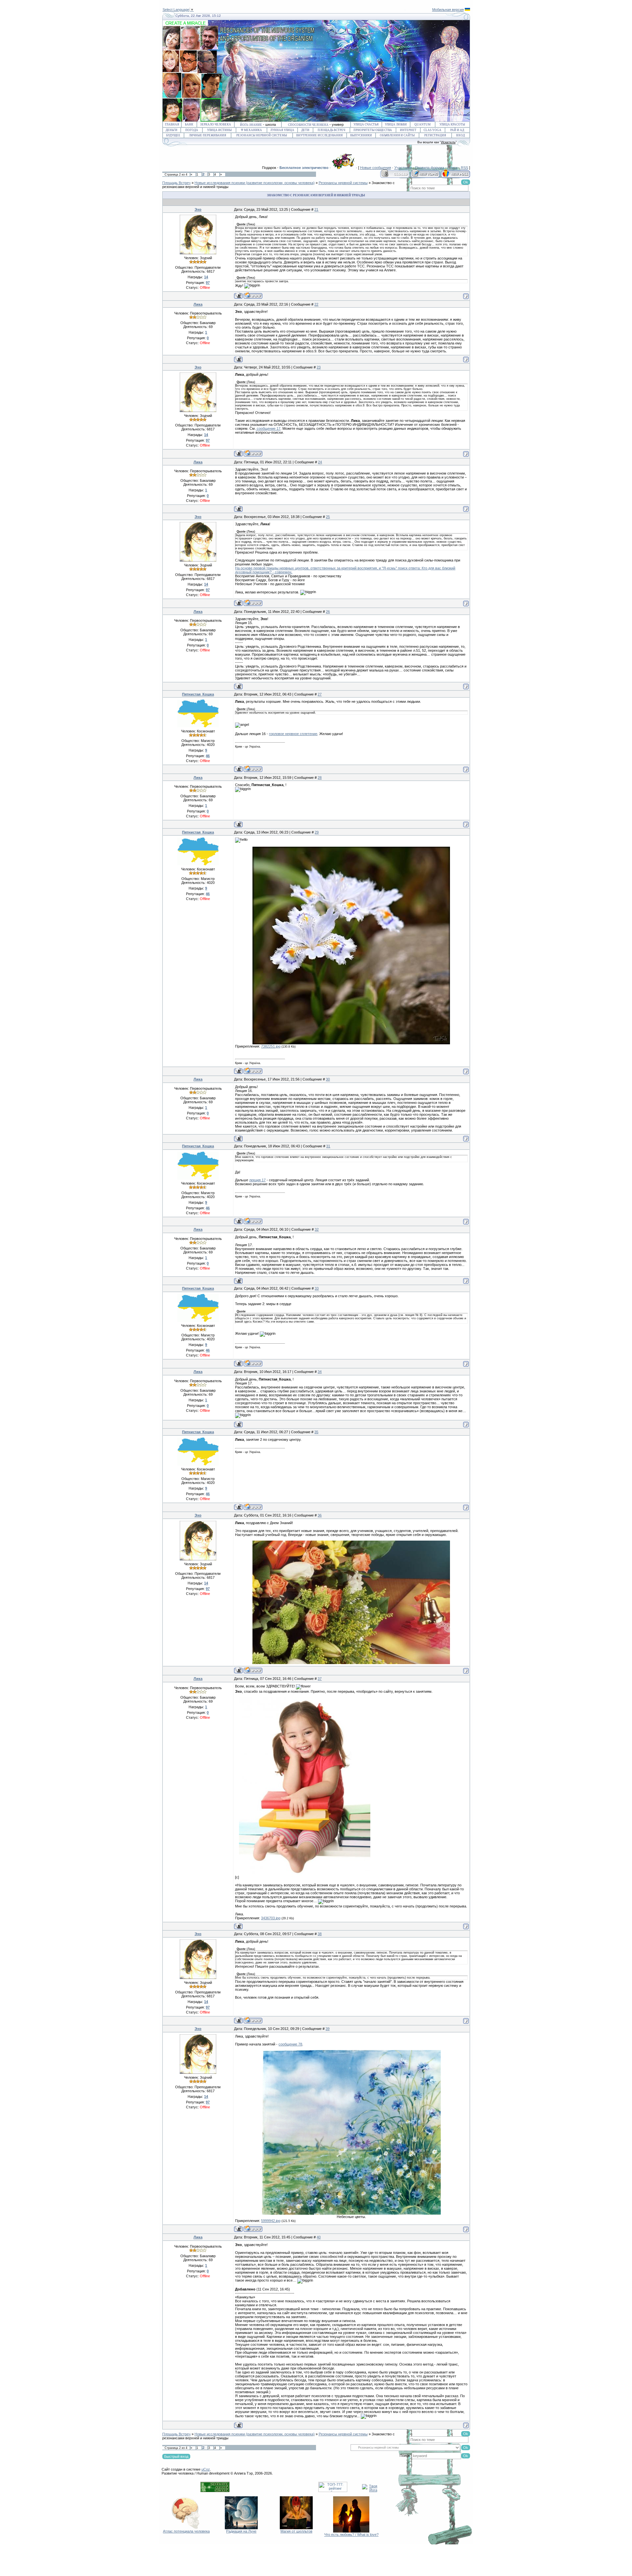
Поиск (452, 168)
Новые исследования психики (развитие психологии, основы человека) (255, 183)
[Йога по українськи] (467, 10)
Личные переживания (208, 135)
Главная (172, 124)
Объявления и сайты (397, 135)
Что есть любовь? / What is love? (351, 2535)
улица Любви (396, 124)
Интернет (408, 130)
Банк (189, 124)
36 (320, 1515)
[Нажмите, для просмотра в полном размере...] (351, 1043)
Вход (461, 135)
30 (328, 1079)
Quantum (422, 124)
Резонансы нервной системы (262, 135)
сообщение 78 (290, 2044)
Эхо (198, 209)
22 (316, 304)
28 (320, 778)
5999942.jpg (271, 2221)
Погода (192, 130)
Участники (403, 168)
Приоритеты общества (373, 130)
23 (319, 367)
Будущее (173, 135)
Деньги (171, 130)
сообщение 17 (268, 428)
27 (320, 694)
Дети (305, 130)
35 (316, 1432)
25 (328, 517)
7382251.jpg (271, 1046)
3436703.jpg (271, 1918)
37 (320, 1679)
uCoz (206, 2469)
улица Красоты (452, 124)
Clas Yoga (433, 130)
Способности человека (308, 125)
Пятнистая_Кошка (198, 694)
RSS (464, 168)
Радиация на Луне (241, 2531)
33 (317, 1288)
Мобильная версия (448, 10)
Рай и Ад (457, 130)
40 (319, 2237)
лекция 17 (257, 1180)
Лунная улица (282, 130)
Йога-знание (251, 125)
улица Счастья (366, 124)
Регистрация (435, 135)
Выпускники (361, 135)
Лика (198, 304)
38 (320, 1934)
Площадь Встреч (331, 130)
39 (328, 2029)
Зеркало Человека (216, 124)
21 (316, 209)
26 (328, 612)
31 (328, 1146)
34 (320, 1372)
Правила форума (430, 168)
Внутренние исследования (319, 135)
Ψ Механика (251, 130)
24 (320, 462)
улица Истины (219, 130)
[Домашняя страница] (253, 296)
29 (317, 832)
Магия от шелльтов (296, 2531)
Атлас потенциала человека (186, 2531)
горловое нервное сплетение (293, 734)
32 (317, 1229)
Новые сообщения (376, 168)
